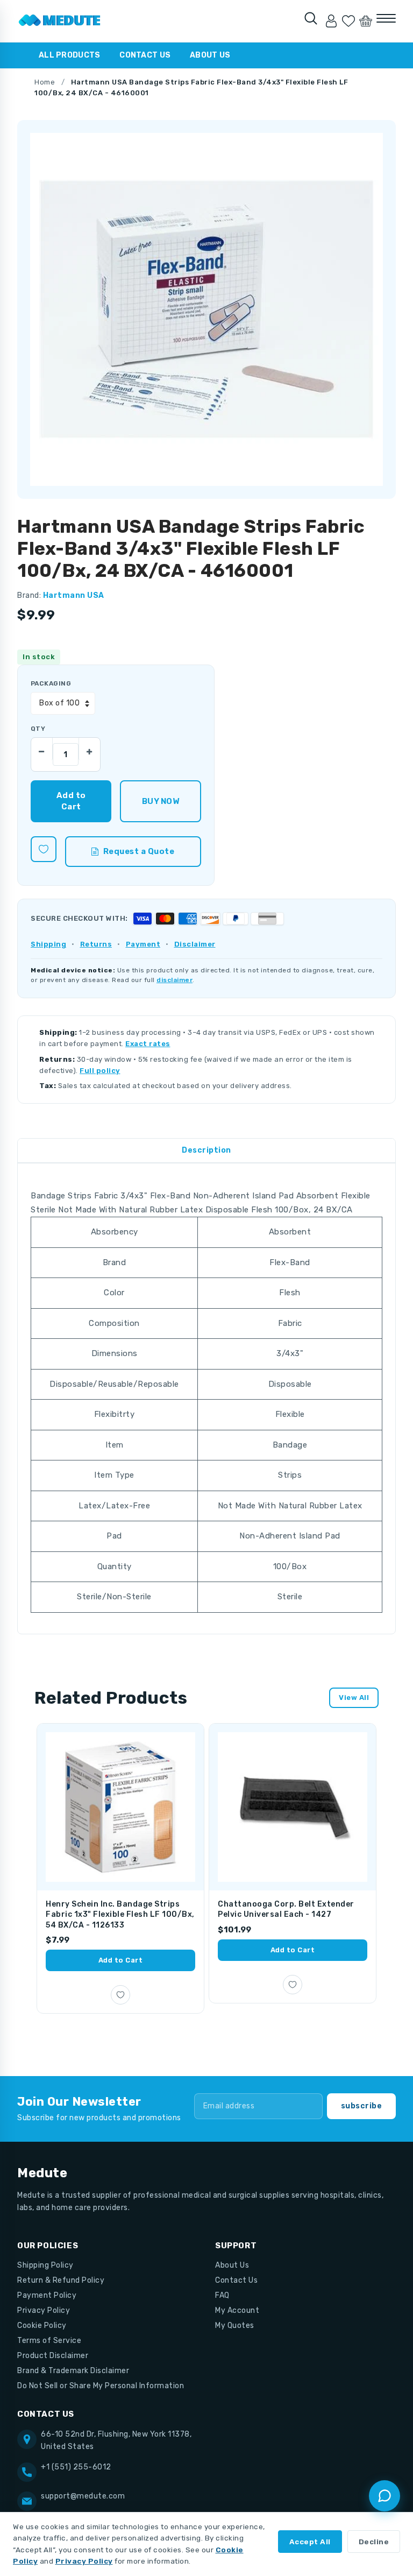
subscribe (362, 2106)
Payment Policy (47, 2295)
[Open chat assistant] (384, 2496)
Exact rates (148, 1044)
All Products (69, 55)
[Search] (311, 18)
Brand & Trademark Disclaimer (73, 2371)
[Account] (331, 21)
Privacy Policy (44, 2310)
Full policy (100, 1071)
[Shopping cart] (366, 21)
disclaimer (175, 980)
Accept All (310, 2542)
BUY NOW (161, 801)
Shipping (48, 944)
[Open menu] (386, 18)
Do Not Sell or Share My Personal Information (101, 2386)
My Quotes (235, 2326)
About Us (210, 55)
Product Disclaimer (53, 2356)
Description (206, 1150)
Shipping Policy (45, 2265)
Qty (38, 729)
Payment (143, 944)
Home (45, 82)
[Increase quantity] (89, 749)
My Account (237, 2310)
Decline (374, 2542)
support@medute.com (83, 2496)
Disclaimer (195, 944)
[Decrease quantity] (42, 749)
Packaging (51, 683)
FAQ (222, 2295)
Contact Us (145, 55)
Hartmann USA (74, 595)
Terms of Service (49, 2341)
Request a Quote (139, 851)
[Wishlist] (348, 21)
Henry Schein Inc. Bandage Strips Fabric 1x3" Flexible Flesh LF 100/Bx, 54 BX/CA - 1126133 (120, 1915)
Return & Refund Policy (61, 2280)
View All (354, 1698)
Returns (96, 944)
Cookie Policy (42, 2326)
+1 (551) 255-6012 (76, 2467)
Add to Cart (121, 1960)
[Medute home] (60, 21)
